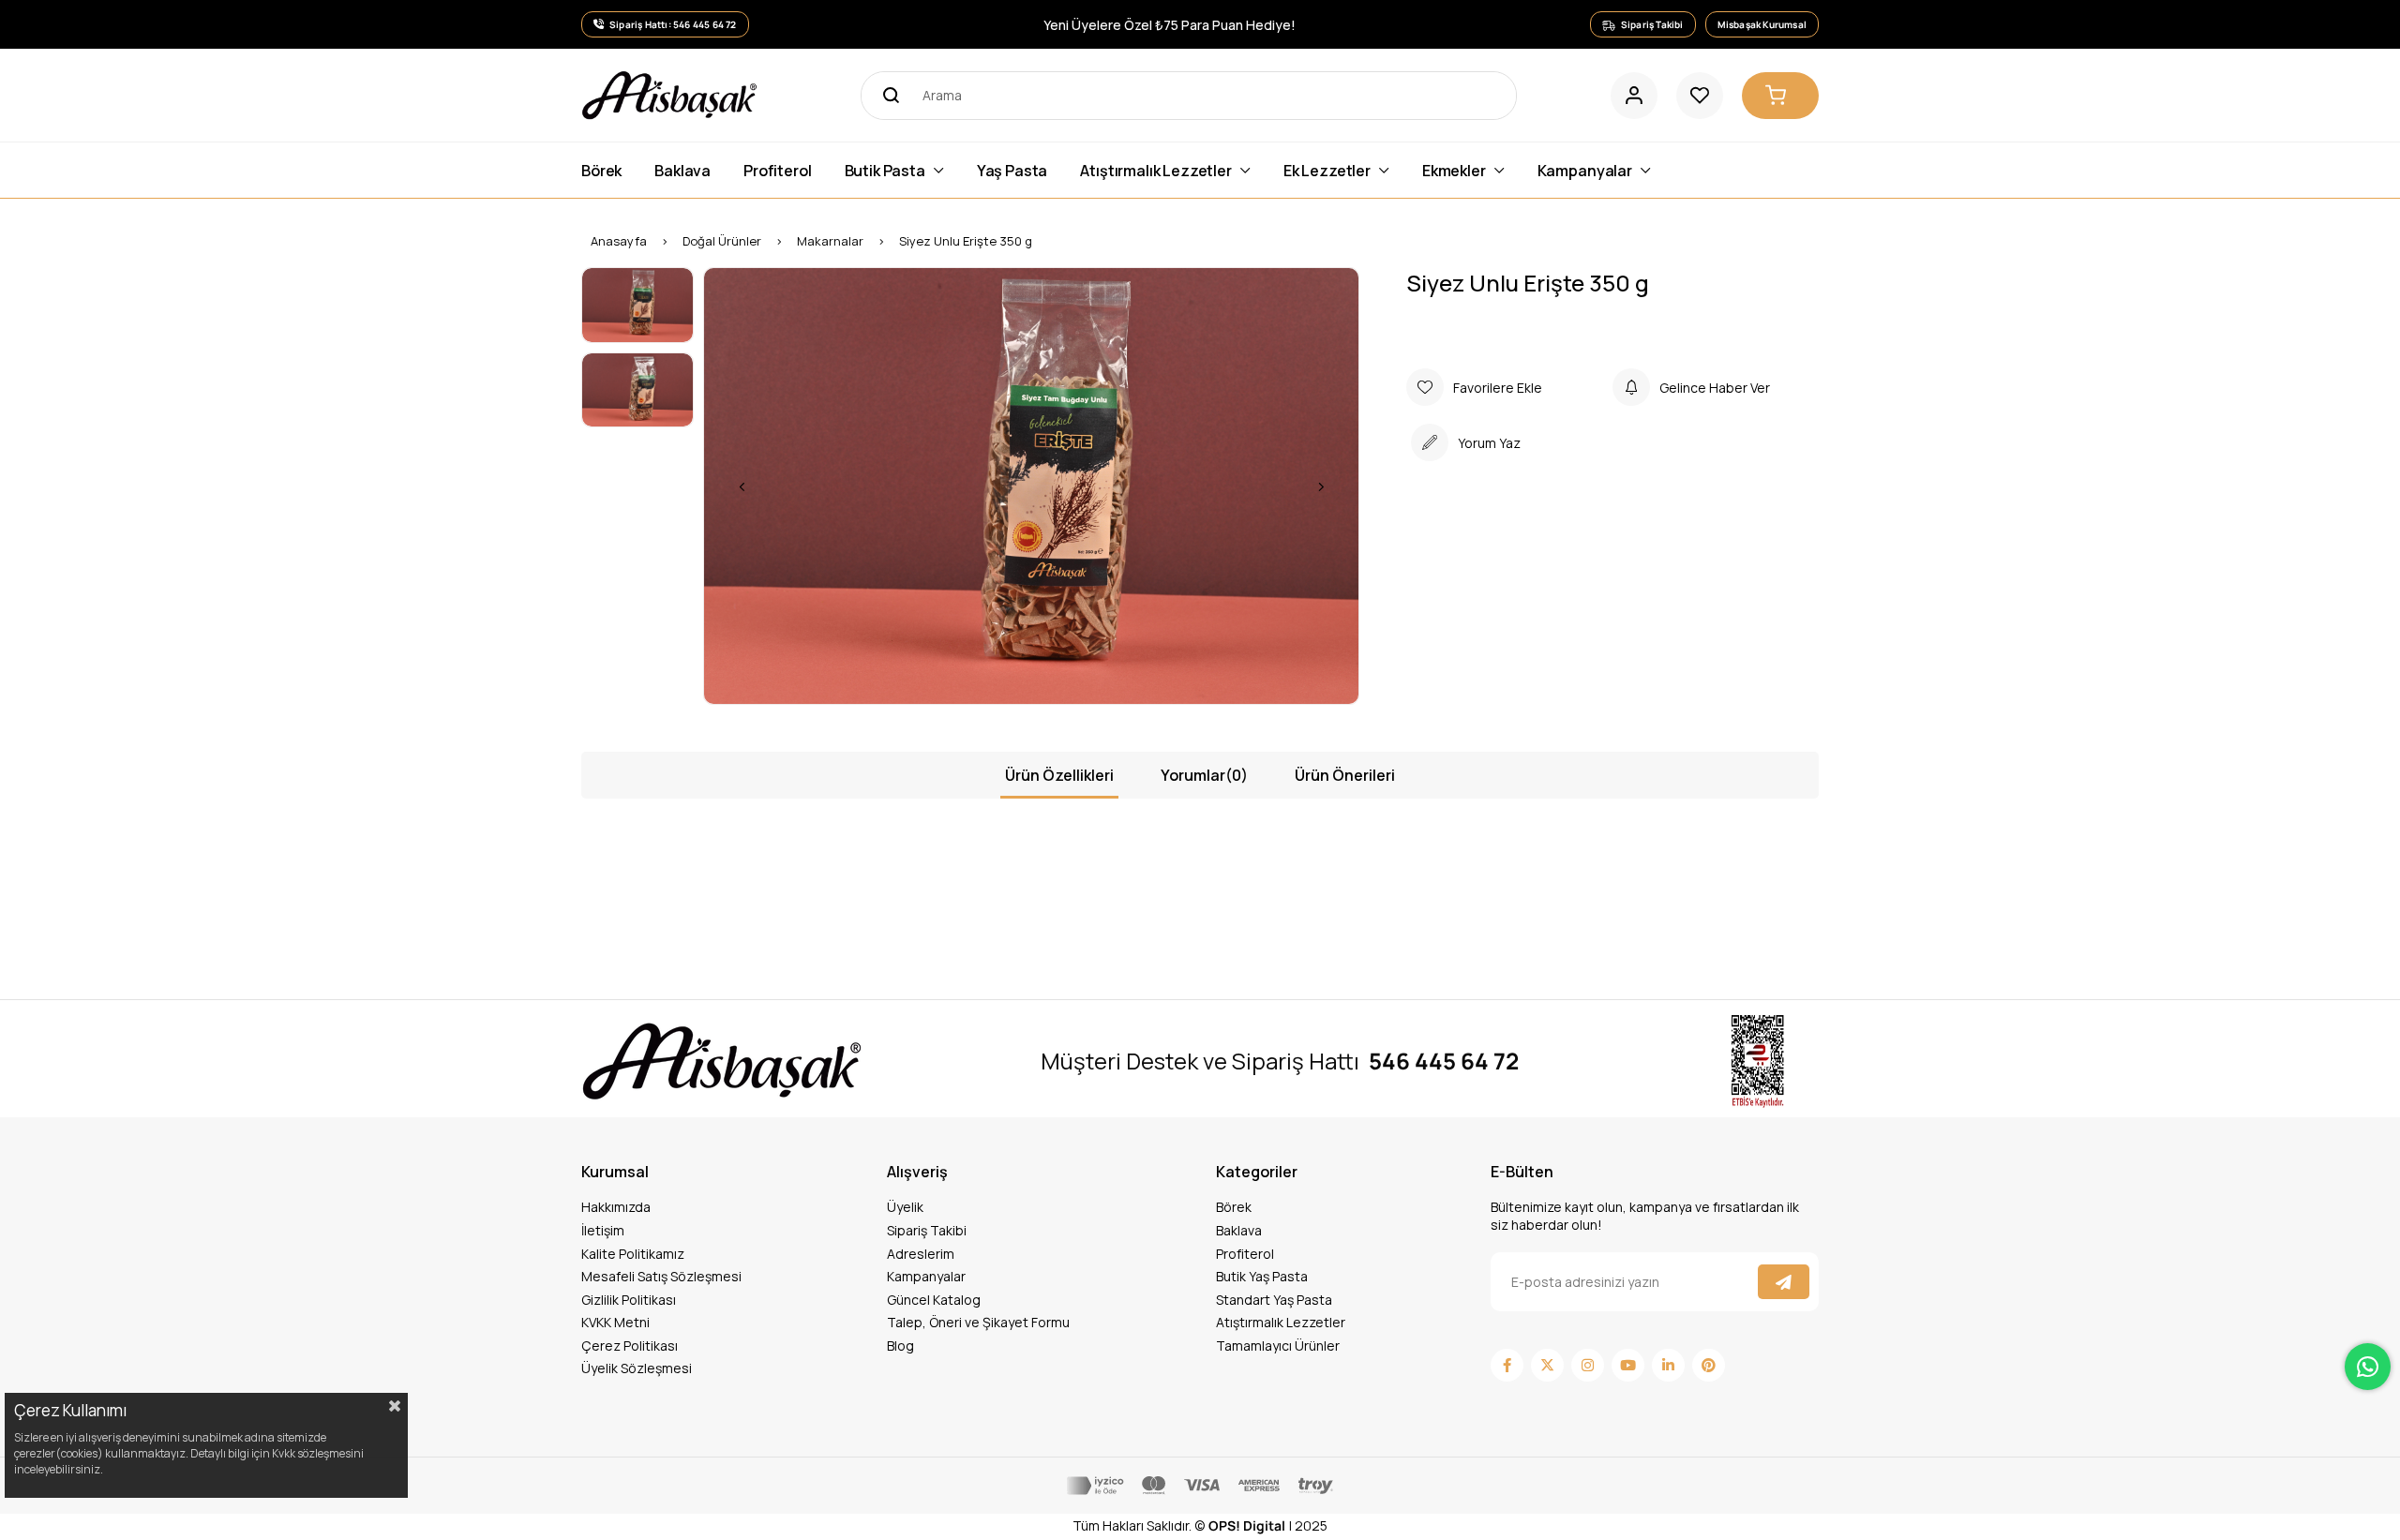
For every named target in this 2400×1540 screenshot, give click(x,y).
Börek (1234, 1207)
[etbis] (1758, 1062)
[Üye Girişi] (1634, 96)
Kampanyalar (926, 1276)
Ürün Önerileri (1345, 775)
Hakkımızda (616, 1207)
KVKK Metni (615, 1322)
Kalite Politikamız (633, 1254)
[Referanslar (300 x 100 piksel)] (722, 1061)
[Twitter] (1547, 1365)
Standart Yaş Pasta (1274, 1300)
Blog (900, 1346)
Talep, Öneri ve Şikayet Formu (978, 1322)
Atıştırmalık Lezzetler (1281, 1322)
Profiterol (1245, 1254)
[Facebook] (1507, 1365)
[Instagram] (1588, 1365)
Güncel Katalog (934, 1300)
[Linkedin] (1668, 1365)
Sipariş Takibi (927, 1230)
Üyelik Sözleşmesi (637, 1368)
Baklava (1239, 1230)
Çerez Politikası (630, 1346)
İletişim (603, 1230)
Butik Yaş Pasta (1262, 1276)
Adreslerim (921, 1254)
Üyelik (905, 1207)
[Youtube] (1628, 1365)
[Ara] (885, 96)
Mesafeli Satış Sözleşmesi (661, 1276)
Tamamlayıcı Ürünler (1278, 1346)
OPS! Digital (1247, 1525)
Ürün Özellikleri (1059, 775)
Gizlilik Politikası (629, 1300)
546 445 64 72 (1444, 1061)
